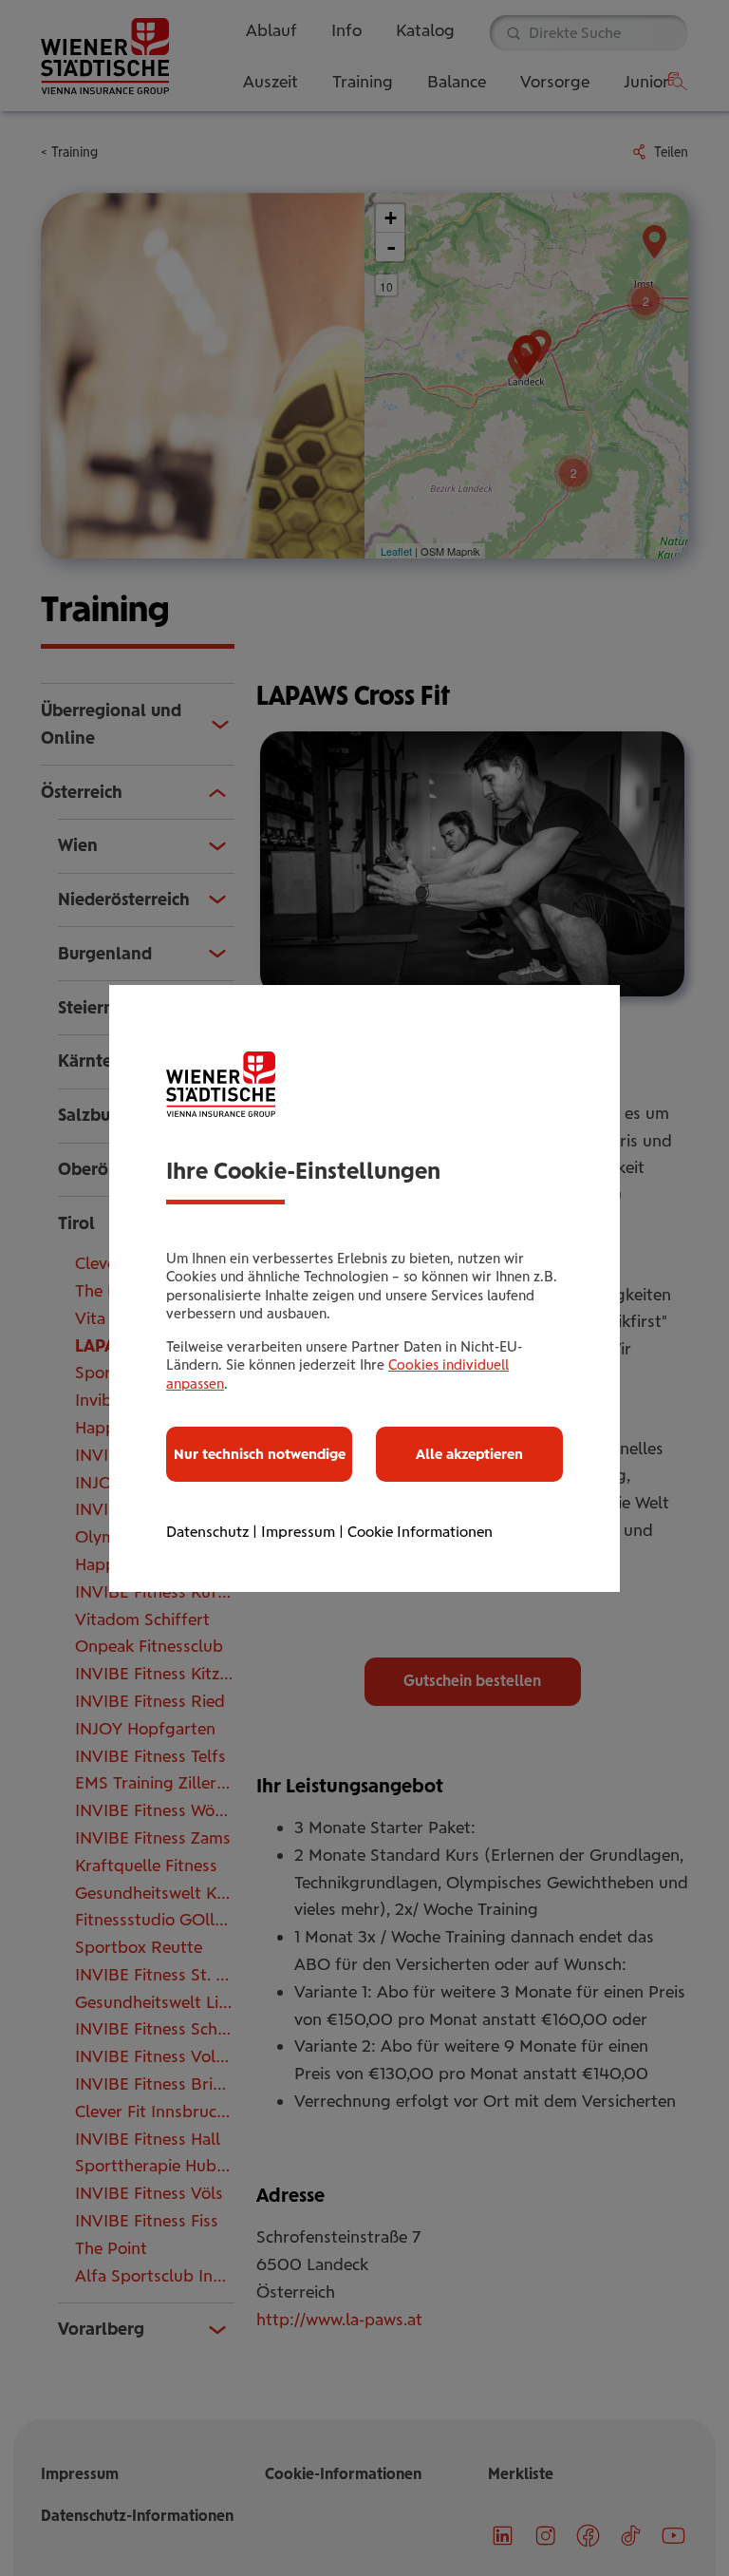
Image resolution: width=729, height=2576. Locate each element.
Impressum (298, 1532)
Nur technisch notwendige (260, 1454)
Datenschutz (207, 1532)
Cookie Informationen (420, 1532)
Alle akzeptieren (469, 1454)
